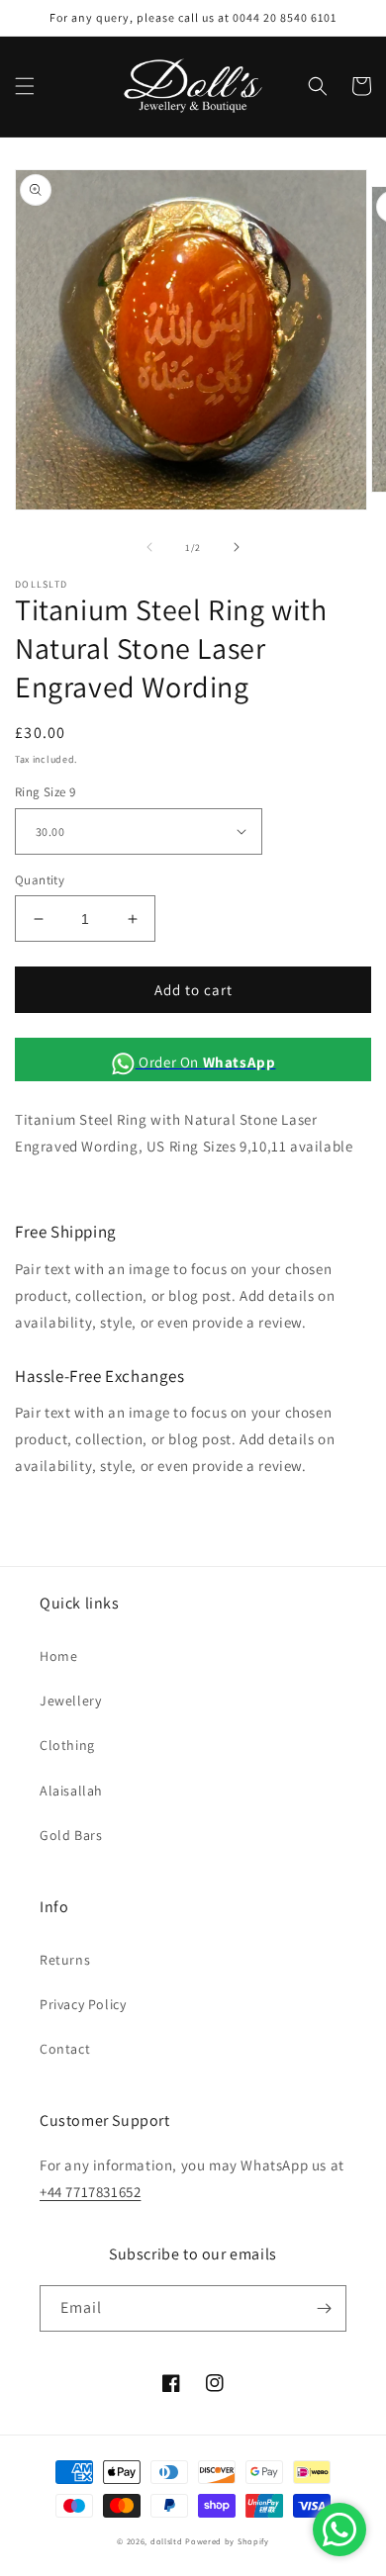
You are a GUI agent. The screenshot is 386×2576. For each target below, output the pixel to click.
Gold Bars (71, 1835)
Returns (65, 1960)
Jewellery (70, 1701)
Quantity (40, 880)
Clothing (67, 1745)
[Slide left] (149, 547)
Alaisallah (71, 1791)
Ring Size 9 (45, 792)
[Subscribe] (324, 2308)
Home (58, 1656)
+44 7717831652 (90, 2192)
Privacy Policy (83, 2004)
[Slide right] (237, 547)
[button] (25, 86)
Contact (65, 2049)
